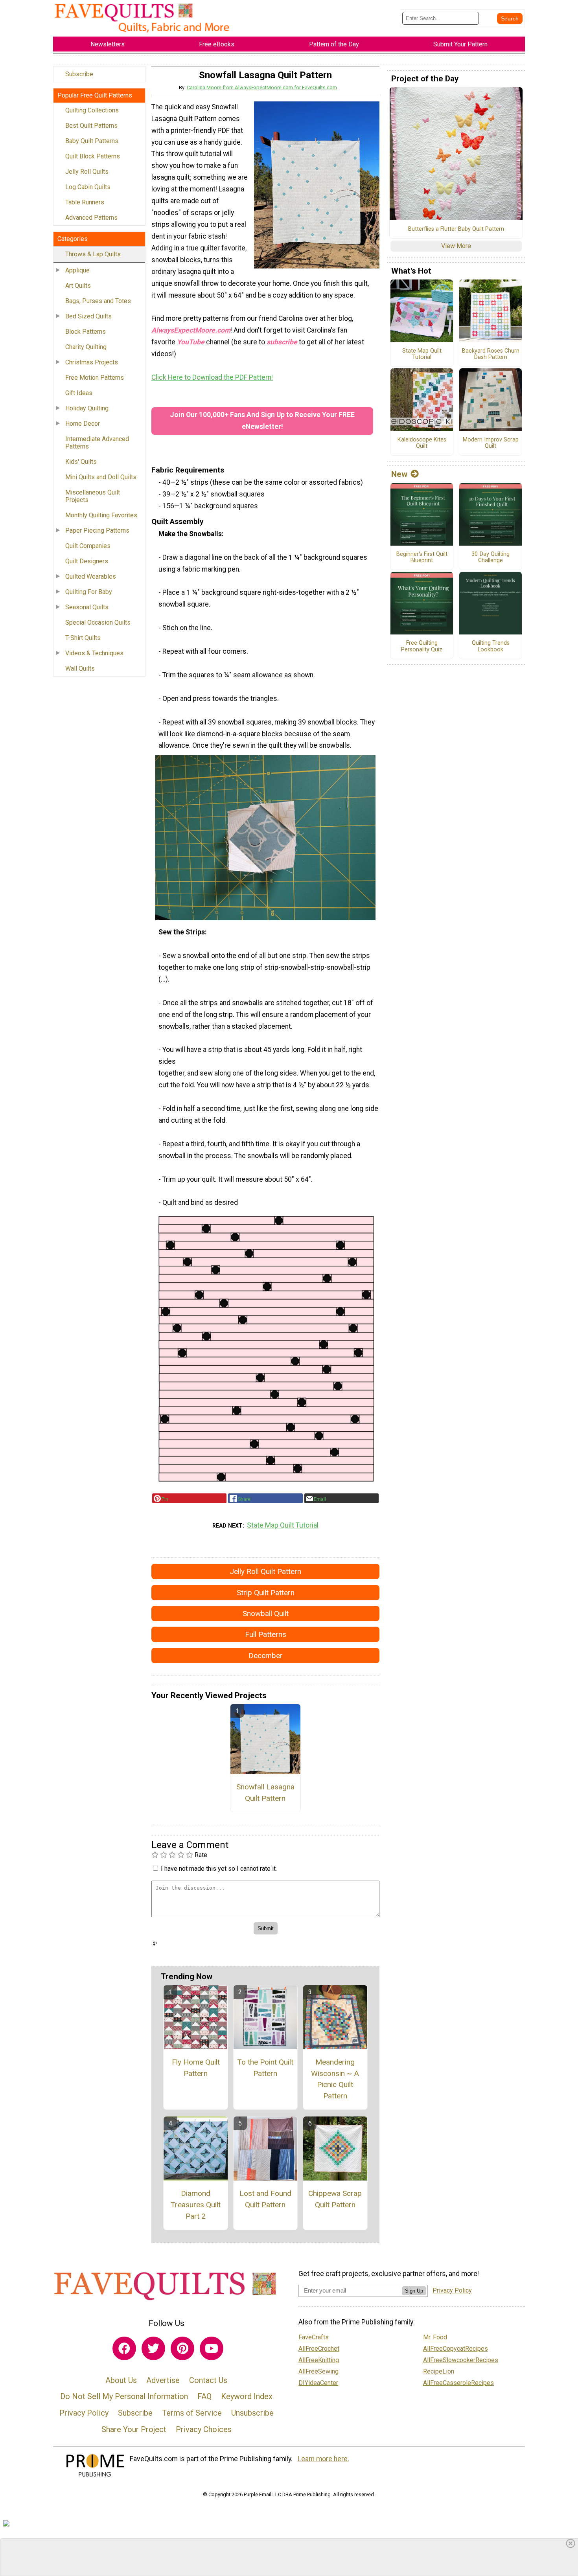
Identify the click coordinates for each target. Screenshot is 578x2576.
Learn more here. (323, 2459)
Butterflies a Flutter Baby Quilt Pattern (456, 229)
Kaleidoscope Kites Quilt (422, 443)
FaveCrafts (314, 2337)
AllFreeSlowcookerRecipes (461, 2360)
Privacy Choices (204, 2429)
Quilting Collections (92, 110)
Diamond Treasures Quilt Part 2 (196, 2205)
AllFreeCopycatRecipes (456, 2349)
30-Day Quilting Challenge (491, 558)
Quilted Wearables (91, 576)
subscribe (282, 342)
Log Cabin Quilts (88, 187)
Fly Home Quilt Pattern (196, 2068)
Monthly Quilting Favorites (101, 515)
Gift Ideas (79, 393)
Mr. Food (435, 2337)
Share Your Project (134, 2429)
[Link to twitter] (153, 2348)
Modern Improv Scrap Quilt (491, 443)
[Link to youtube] (212, 2348)
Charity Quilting (86, 347)
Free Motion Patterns (95, 378)
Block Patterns (86, 332)
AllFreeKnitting (319, 2360)
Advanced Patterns (91, 218)
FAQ (204, 2396)
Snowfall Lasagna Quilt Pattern (265, 1793)
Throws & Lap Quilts (93, 254)
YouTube (191, 342)
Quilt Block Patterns (93, 156)
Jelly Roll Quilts (87, 172)
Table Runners (85, 202)
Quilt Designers (87, 561)
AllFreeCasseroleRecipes (458, 2383)
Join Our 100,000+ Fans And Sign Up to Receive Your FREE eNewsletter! (262, 421)
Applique (77, 270)
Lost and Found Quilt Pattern (265, 2199)
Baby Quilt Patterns (92, 141)
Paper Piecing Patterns (97, 530)
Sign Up (414, 2291)
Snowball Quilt (266, 1613)
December (266, 1656)
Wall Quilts (80, 668)
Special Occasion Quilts (98, 622)
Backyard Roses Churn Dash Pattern (491, 354)
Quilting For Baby (89, 592)
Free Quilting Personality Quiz (422, 646)
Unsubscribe (252, 2413)
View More (456, 246)
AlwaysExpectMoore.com (191, 330)
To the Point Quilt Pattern (265, 2068)
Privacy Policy (84, 2413)
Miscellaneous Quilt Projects (93, 496)
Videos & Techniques (94, 653)
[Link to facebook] (124, 2348)
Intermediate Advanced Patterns (97, 443)
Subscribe (79, 74)
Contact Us (208, 2380)
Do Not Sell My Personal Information (124, 2396)
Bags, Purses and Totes (98, 301)
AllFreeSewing (318, 2371)
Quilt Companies (88, 546)
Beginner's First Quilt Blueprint (422, 558)
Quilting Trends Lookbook (491, 646)
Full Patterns (266, 1634)
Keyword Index (247, 2396)
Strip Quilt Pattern (266, 1593)
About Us (121, 2380)
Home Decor (83, 424)
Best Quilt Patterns (91, 126)
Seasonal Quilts (87, 607)
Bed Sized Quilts (88, 316)
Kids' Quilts (81, 462)
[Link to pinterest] (182, 2348)
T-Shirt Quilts (83, 638)
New (399, 474)
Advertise (163, 2380)
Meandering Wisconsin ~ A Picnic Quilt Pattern (335, 2079)
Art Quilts (78, 286)
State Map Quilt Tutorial (283, 1525)
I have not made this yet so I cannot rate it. (219, 1869)
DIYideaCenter (318, 2383)
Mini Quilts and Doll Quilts (101, 477)
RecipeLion (439, 2371)
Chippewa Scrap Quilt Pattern (335, 2199)
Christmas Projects (92, 362)
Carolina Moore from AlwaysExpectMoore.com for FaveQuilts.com (262, 87)
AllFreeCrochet (319, 2349)
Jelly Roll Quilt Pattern (265, 1571)
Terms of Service (192, 2413)
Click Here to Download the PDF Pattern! (212, 377)
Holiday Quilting (87, 408)
